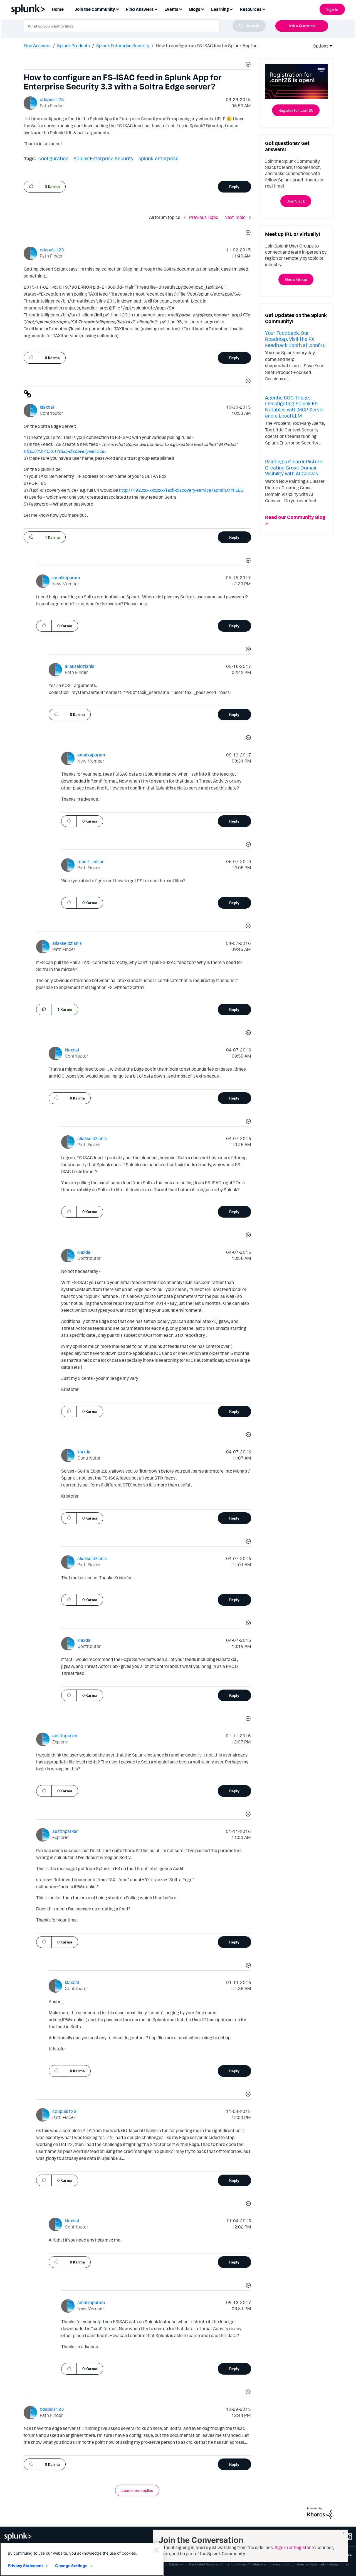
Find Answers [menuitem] (140, 9)
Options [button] (319, 46)
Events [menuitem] (171, 9)
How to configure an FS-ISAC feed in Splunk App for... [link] (207, 46)
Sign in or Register (293, 2547)
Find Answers (37, 46)
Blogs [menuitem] (195, 9)
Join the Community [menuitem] (95, 9)
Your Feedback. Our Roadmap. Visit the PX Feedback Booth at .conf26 (295, 339)
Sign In (332, 9)
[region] (82, 2559)
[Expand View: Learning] (231, 9)
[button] (247, 65)
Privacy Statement (25, 2566)
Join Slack (296, 201)
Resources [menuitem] (251, 9)
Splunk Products (73, 46)
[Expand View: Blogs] (202, 9)
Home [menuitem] (58, 9)
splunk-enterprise (159, 158)
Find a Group (296, 279)
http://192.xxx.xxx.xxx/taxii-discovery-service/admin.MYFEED (181, 490)
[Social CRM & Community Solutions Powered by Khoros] (320, 2513)
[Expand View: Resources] (264, 9)
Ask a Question (302, 26)
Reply (234, 187)
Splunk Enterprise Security (123, 46)
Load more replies (137, 2490)
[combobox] (145, 26)
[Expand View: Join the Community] (117, 9)
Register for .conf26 (296, 110)
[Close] (156, 2550)
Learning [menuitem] (220, 9)
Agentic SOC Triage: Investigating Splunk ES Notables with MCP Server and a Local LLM (295, 407)
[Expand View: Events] (181, 9)
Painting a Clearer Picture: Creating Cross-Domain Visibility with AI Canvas (294, 467)
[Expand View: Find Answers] (156, 9)
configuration (53, 158)
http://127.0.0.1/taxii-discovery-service (64, 451)
